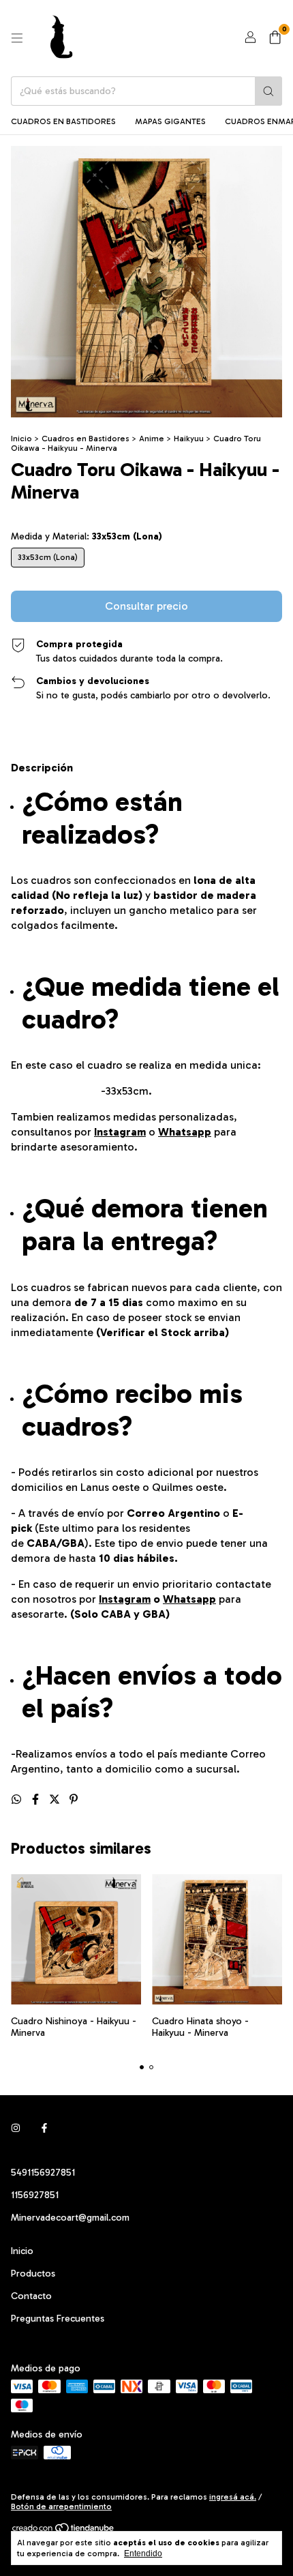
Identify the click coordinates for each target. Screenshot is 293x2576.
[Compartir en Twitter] (56, 1800)
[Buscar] (268, 91)
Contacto (31, 2296)
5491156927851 (43, 2173)
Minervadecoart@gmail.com (70, 2218)
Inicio (21, 439)
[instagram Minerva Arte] (16, 2128)
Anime (152, 439)
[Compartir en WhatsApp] (18, 1800)
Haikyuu (189, 439)
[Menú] (17, 38)
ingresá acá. (233, 2497)
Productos (33, 2274)
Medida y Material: (87, 536)
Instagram (120, 1132)
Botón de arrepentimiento (61, 2506)
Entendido (143, 2553)
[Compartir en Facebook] (37, 1800)
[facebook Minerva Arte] (44, 2128)
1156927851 (35, 2195)
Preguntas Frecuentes (58, 2319)
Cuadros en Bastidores (63, 121)
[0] (275, 38)
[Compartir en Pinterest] (74, 1800)
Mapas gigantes (170, 121)
